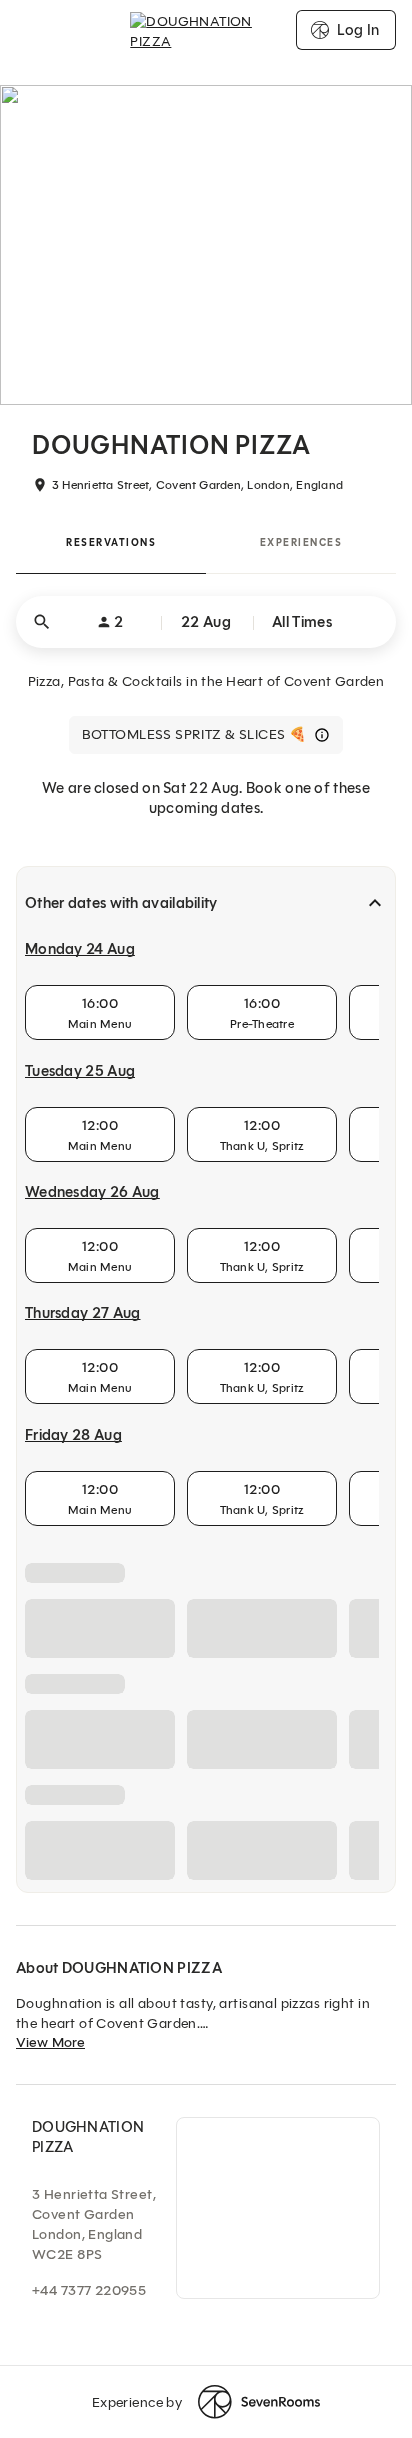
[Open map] (278, 2208)
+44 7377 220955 (89, 2290)
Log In (358, 30)
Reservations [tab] (111, 542)
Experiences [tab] (301, 542)
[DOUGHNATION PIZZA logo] (205, 30)
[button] (206, 622)
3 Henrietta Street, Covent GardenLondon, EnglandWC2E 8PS (94, 2224)
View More (50, 2042)
